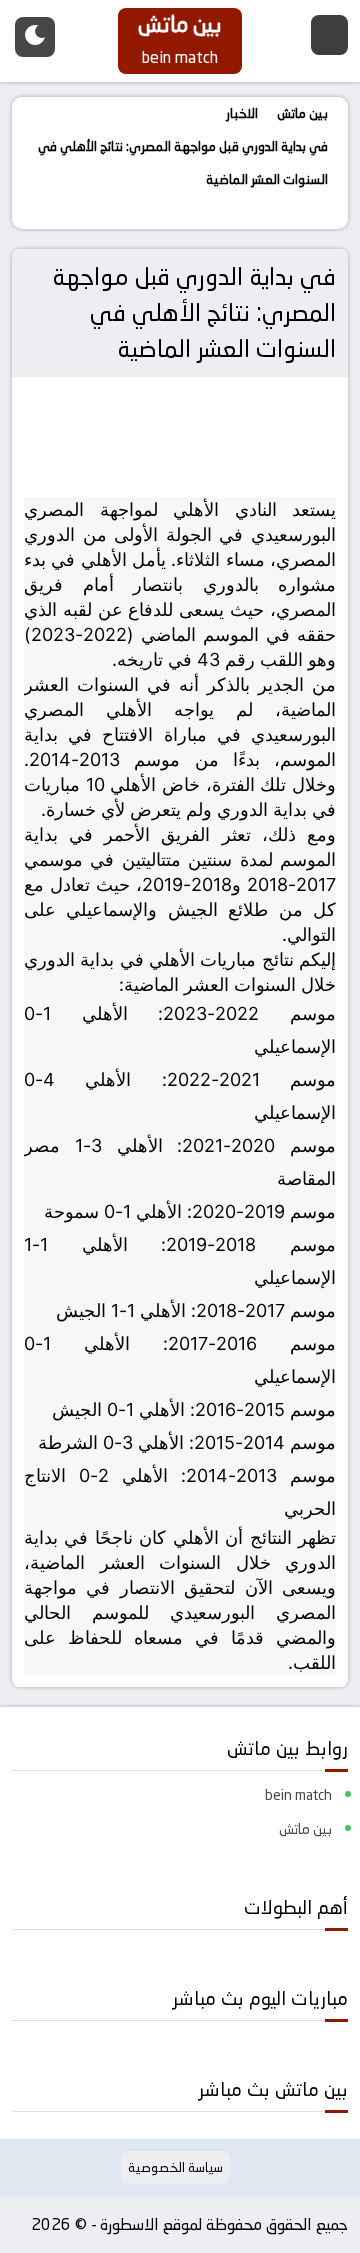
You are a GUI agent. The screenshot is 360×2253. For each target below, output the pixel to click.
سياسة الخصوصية (175, 2167)
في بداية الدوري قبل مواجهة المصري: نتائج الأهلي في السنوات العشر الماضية (194, 312)
